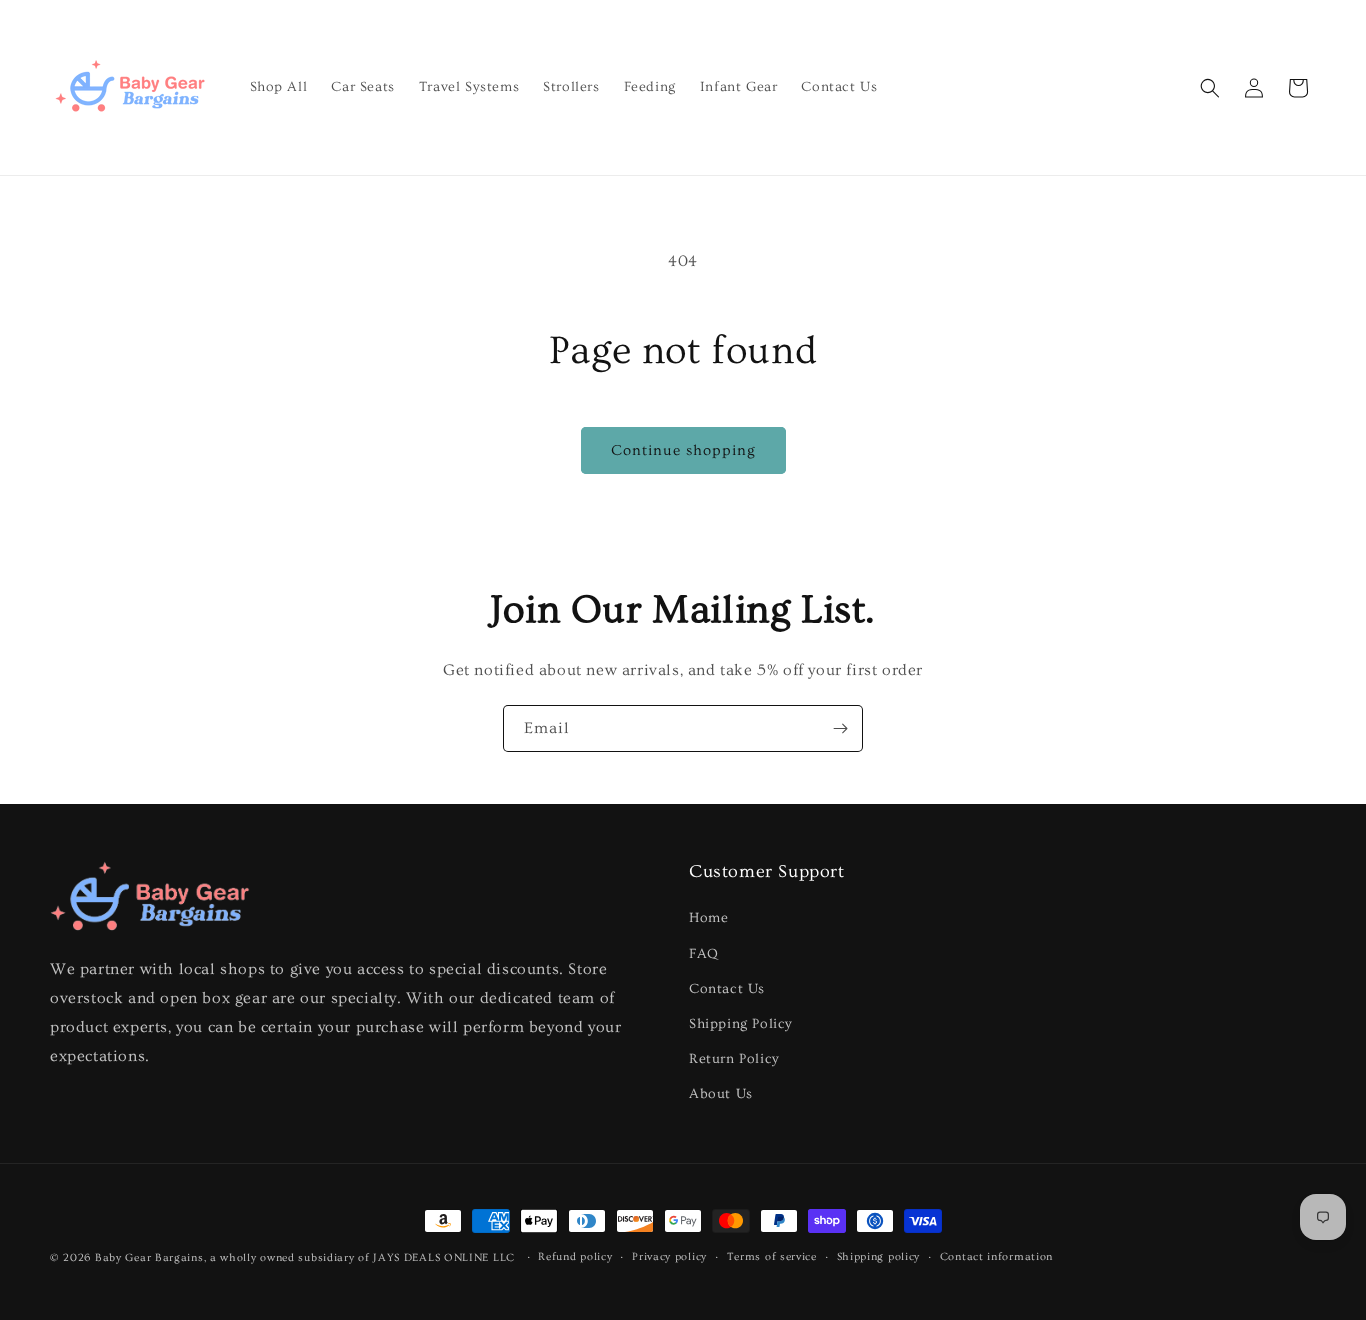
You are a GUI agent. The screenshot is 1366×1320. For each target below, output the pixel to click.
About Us (721, 1094)
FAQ (704, 954)
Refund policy (575, 1256)
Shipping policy (879, 1256)
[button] (1210, 88)
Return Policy (734, 1059)
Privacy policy (669, 1256)
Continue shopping (683, 450)
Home (708, 918)
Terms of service (772, 1256)
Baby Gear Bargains (149, 1257)
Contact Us (727, 989)
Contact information (996, 1256)
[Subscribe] (840, 728)
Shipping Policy (741, 1024)
